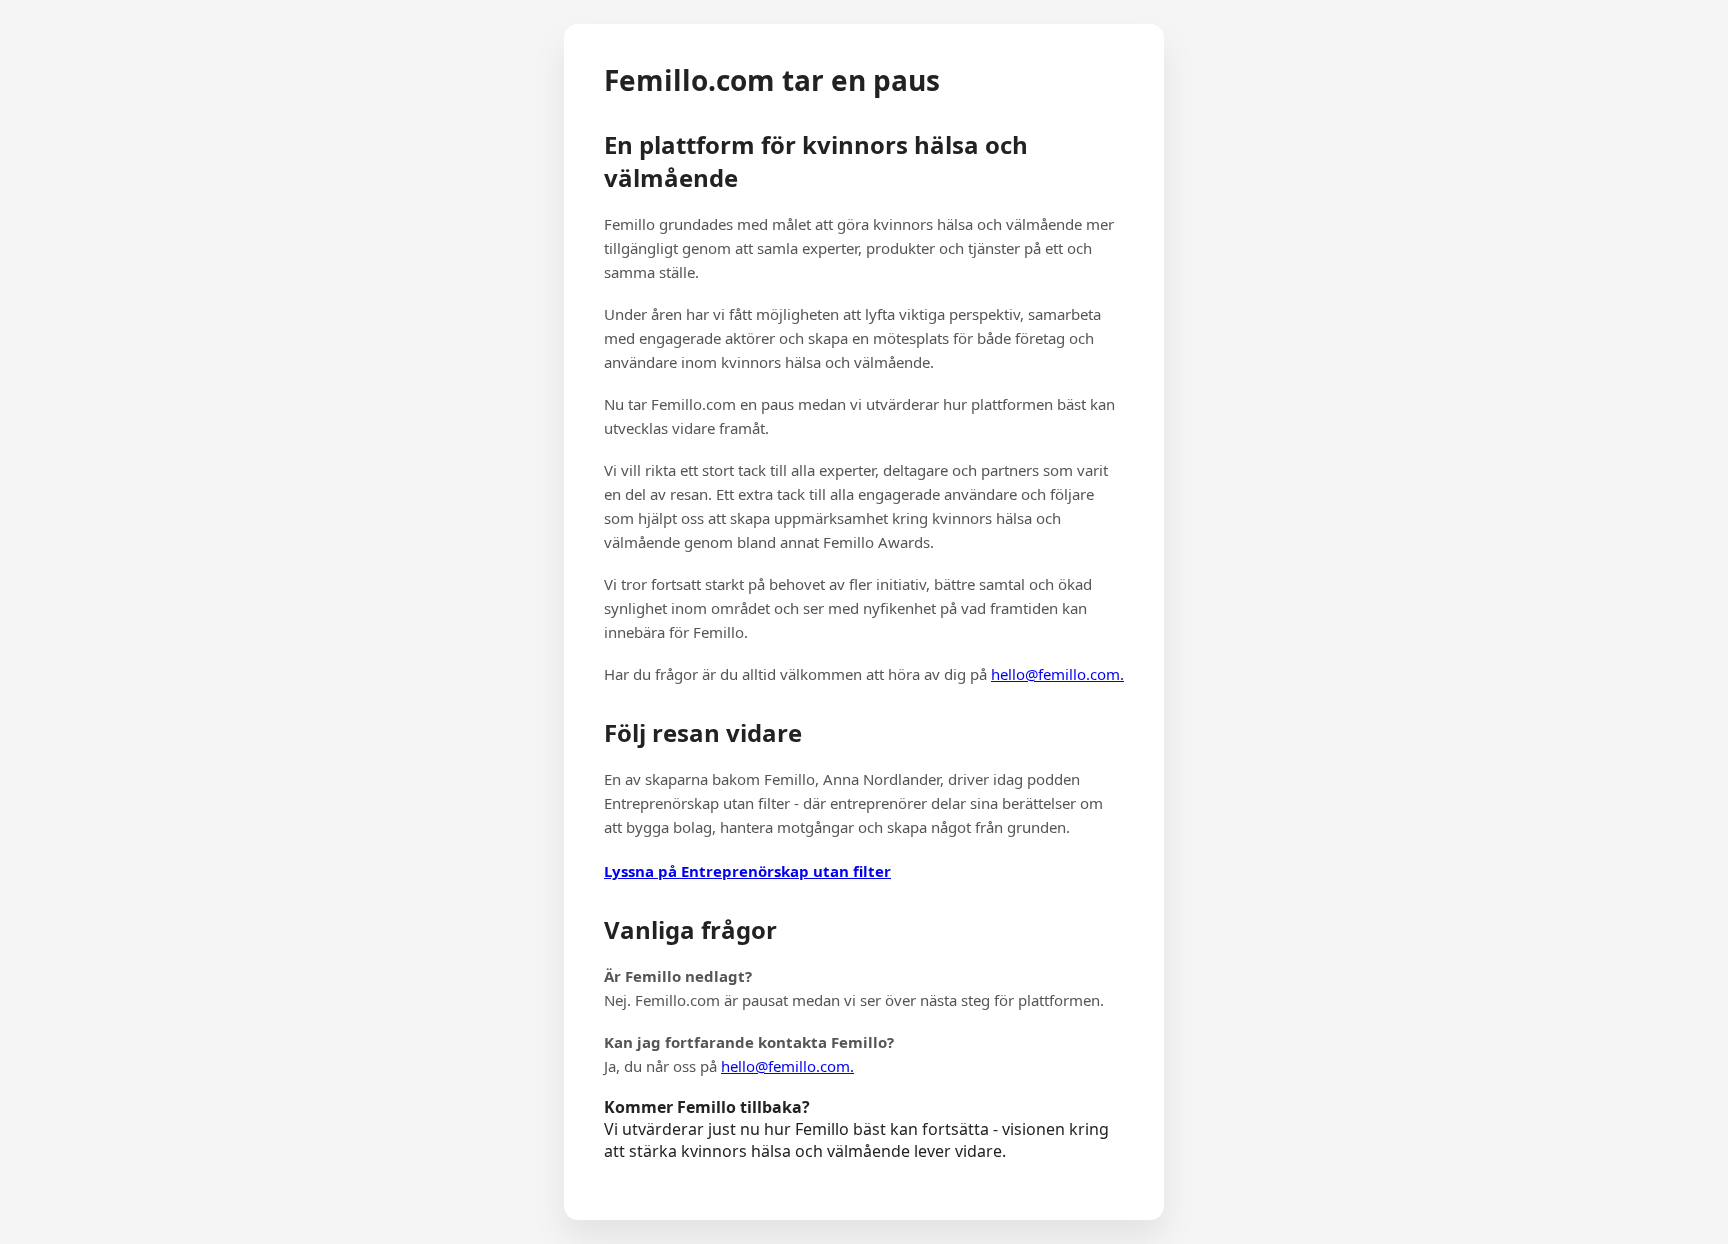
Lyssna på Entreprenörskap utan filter (747, 871)
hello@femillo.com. (1057, 674)
